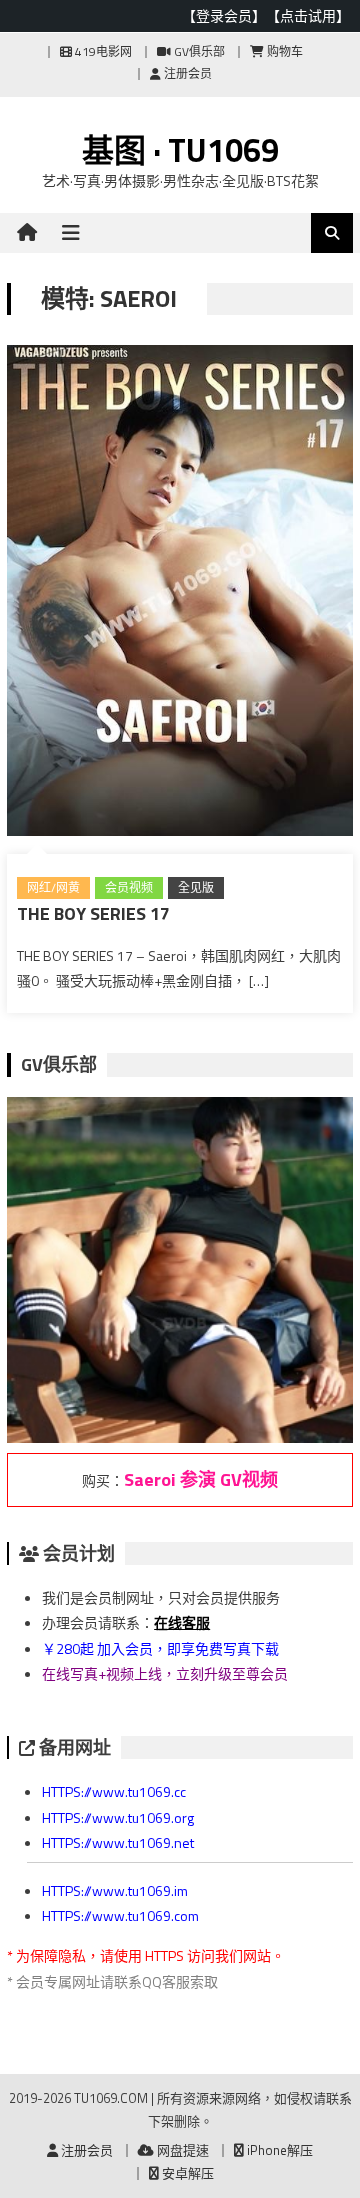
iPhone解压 (278, 2150)
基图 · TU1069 (180, 150)
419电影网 (102, 51)
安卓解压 (186, 2173)
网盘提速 (181, 2150)
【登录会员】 (224, 15)
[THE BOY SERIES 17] (180, 595)
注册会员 (186, 73)
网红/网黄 (53, 887)
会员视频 (129, 887)
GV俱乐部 (198, 51)
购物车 (283, 51)
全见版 (196, 887)
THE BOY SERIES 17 (93, 913)
